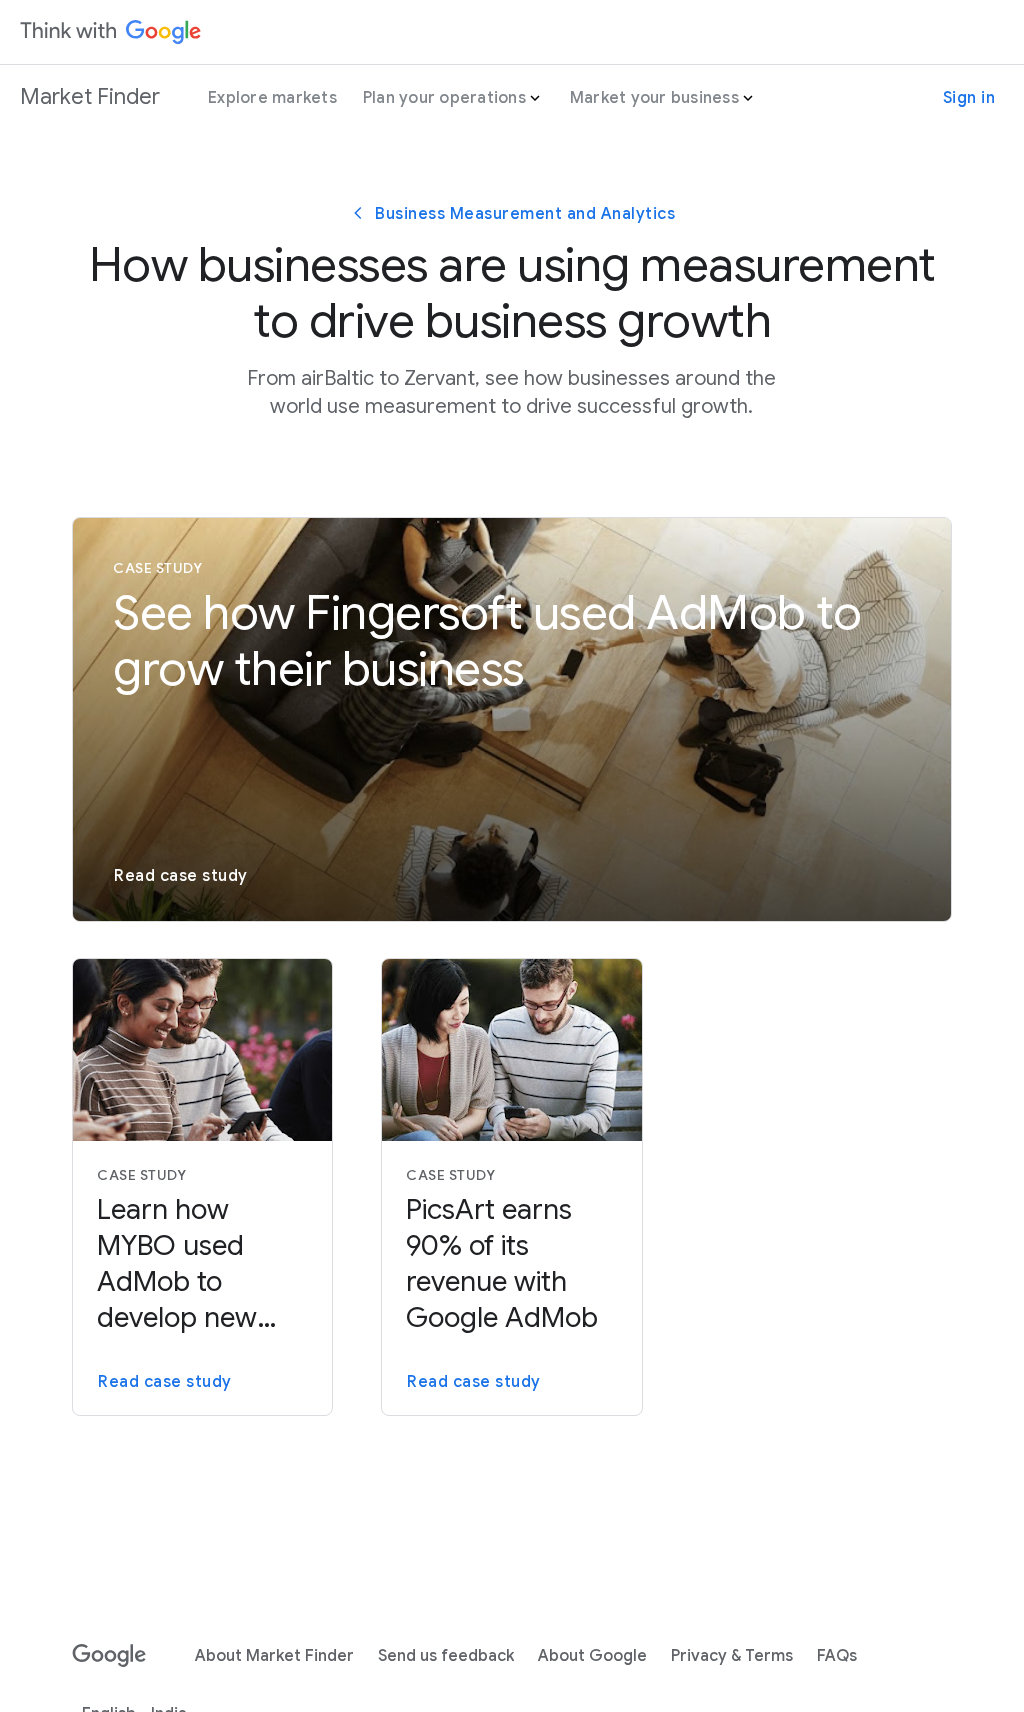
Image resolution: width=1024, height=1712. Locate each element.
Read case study (181, 876)
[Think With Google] (111, 32)
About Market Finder (274, 1656)
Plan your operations (444, 98)
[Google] (109, 1656)
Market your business (654, 98)
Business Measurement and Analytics (525, 214)
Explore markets (272, 98)
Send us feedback (446, 1656)
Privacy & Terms (732, 1656)
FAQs (837, 1656)
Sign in (969, 98)
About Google (592, 1656)
